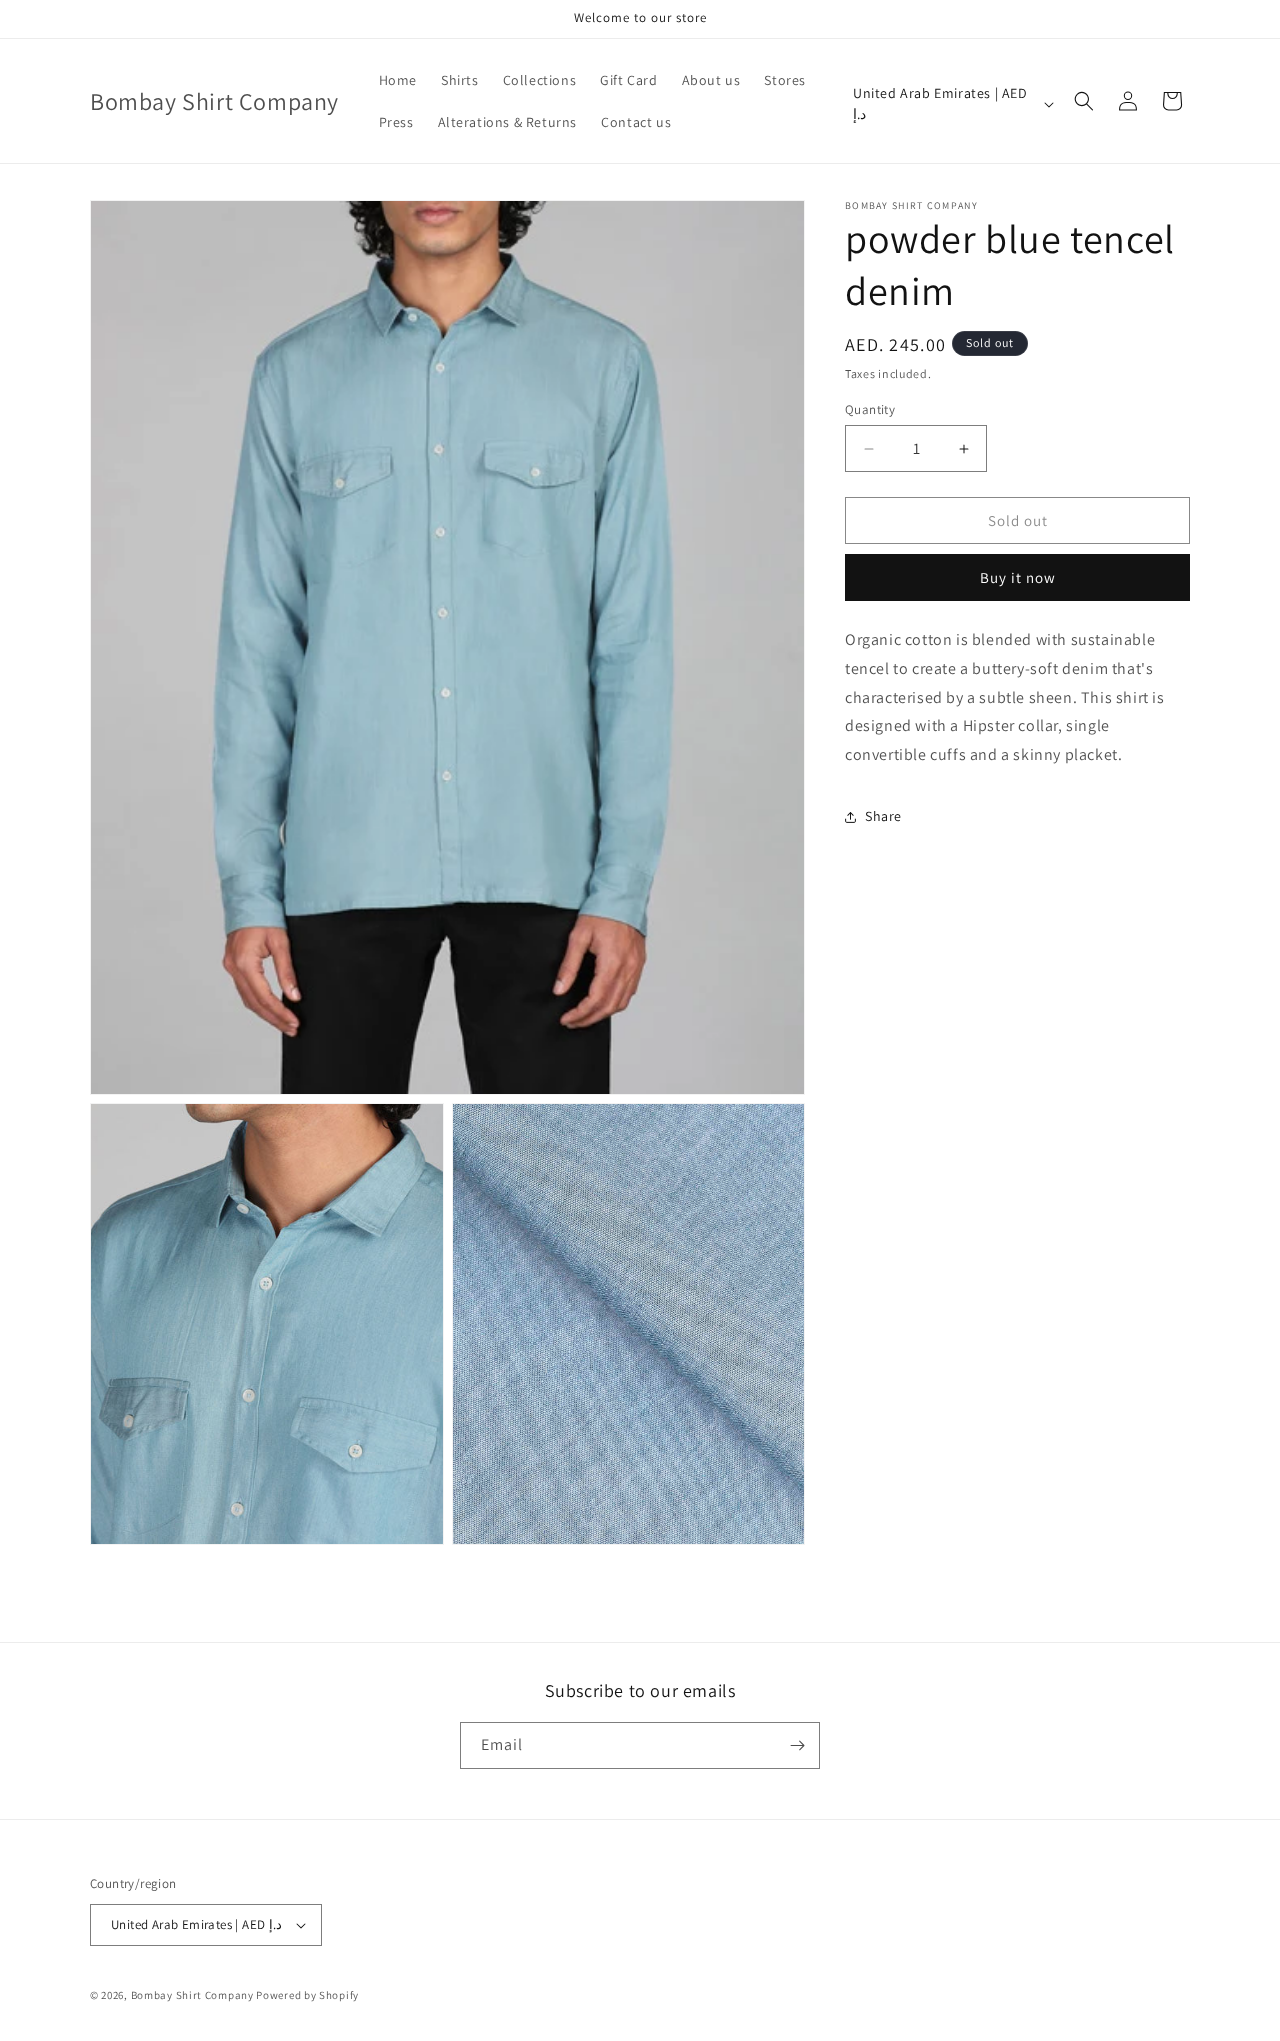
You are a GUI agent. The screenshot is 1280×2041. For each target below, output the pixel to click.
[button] (1084, 101)
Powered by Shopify (307, 1995)
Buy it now (1018, 577)
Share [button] (883, 817)
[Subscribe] (797, 1745)
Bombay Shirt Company (192, 1995)
